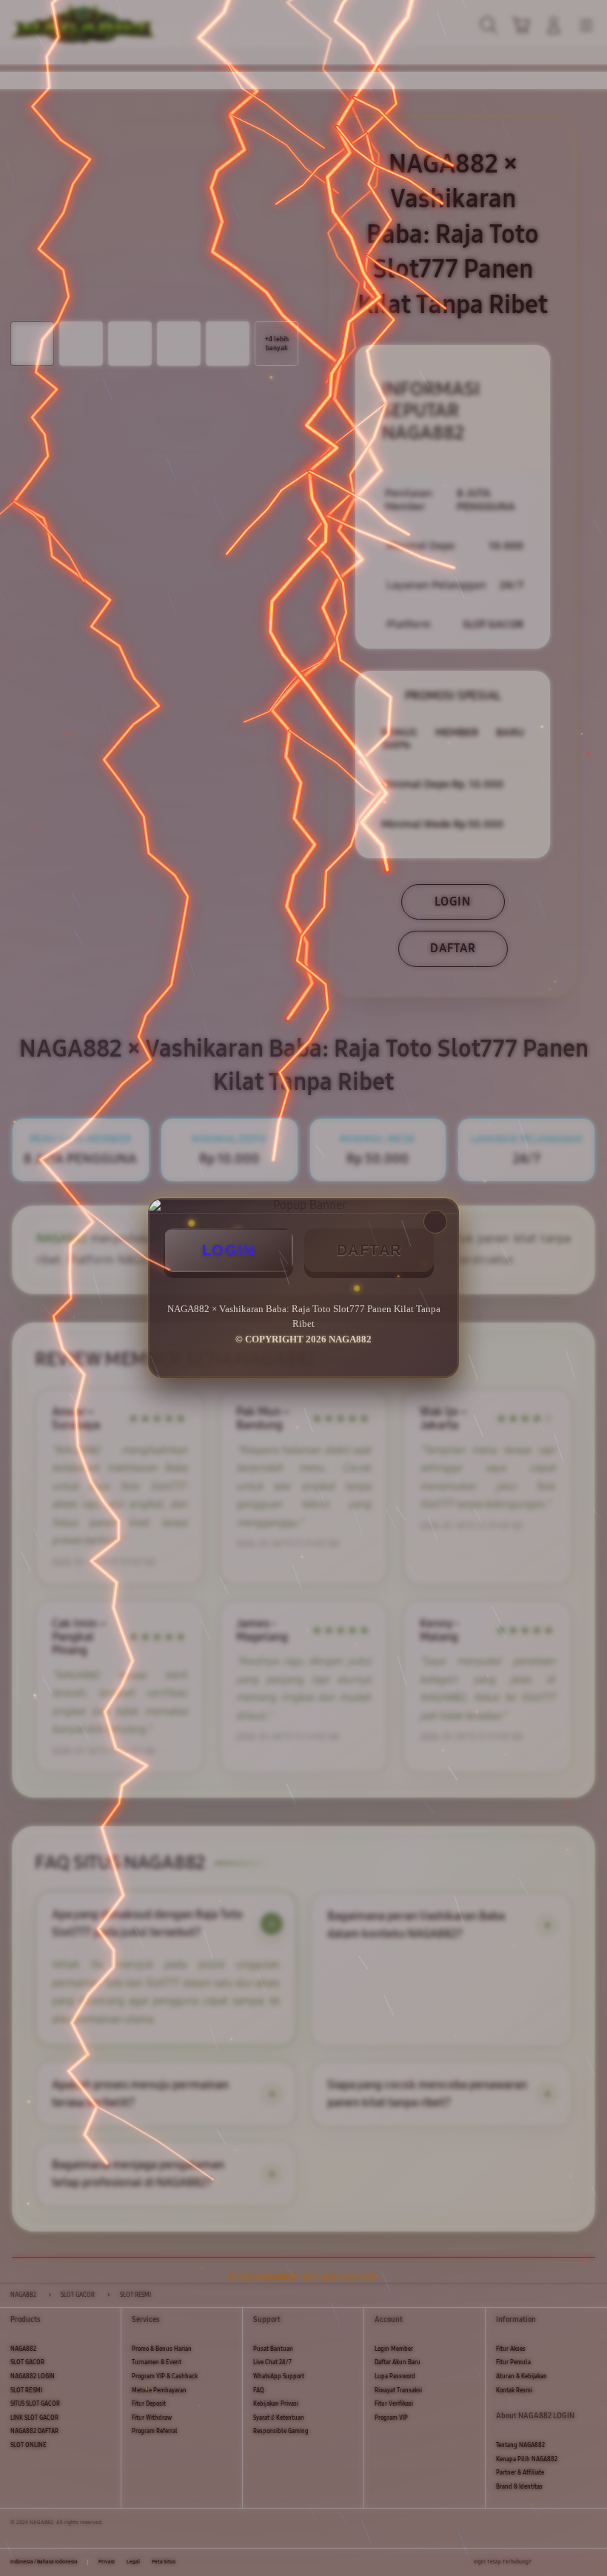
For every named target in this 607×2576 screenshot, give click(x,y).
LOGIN (229, 1250)
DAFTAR (369, 1250)
